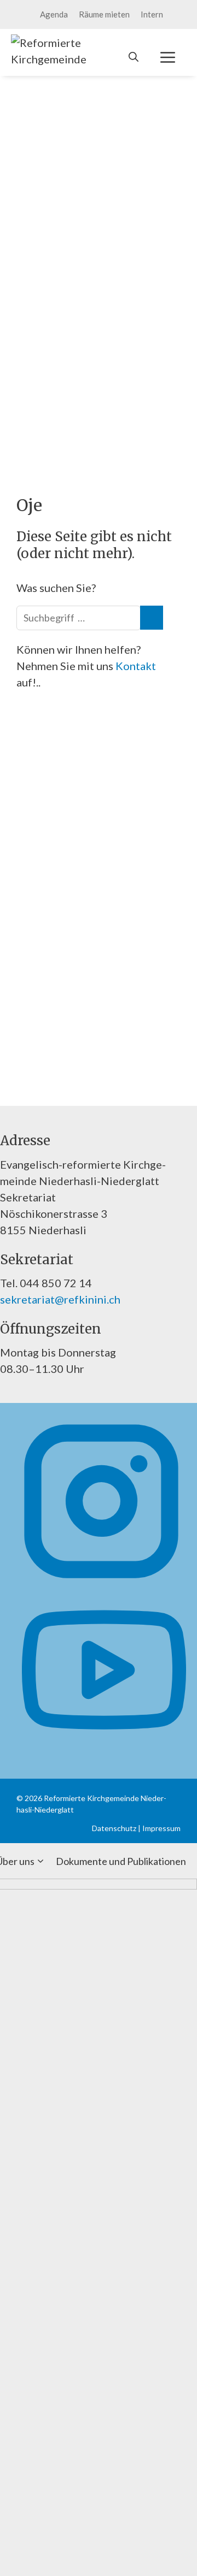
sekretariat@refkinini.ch (60, 1299)
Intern (152, 14)
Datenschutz (114, 1828)
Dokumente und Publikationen (121, 1861)
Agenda (54, 14)
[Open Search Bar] (134, 57)
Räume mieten (104, 14)
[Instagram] (101, 1579)
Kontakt (136, 666)
